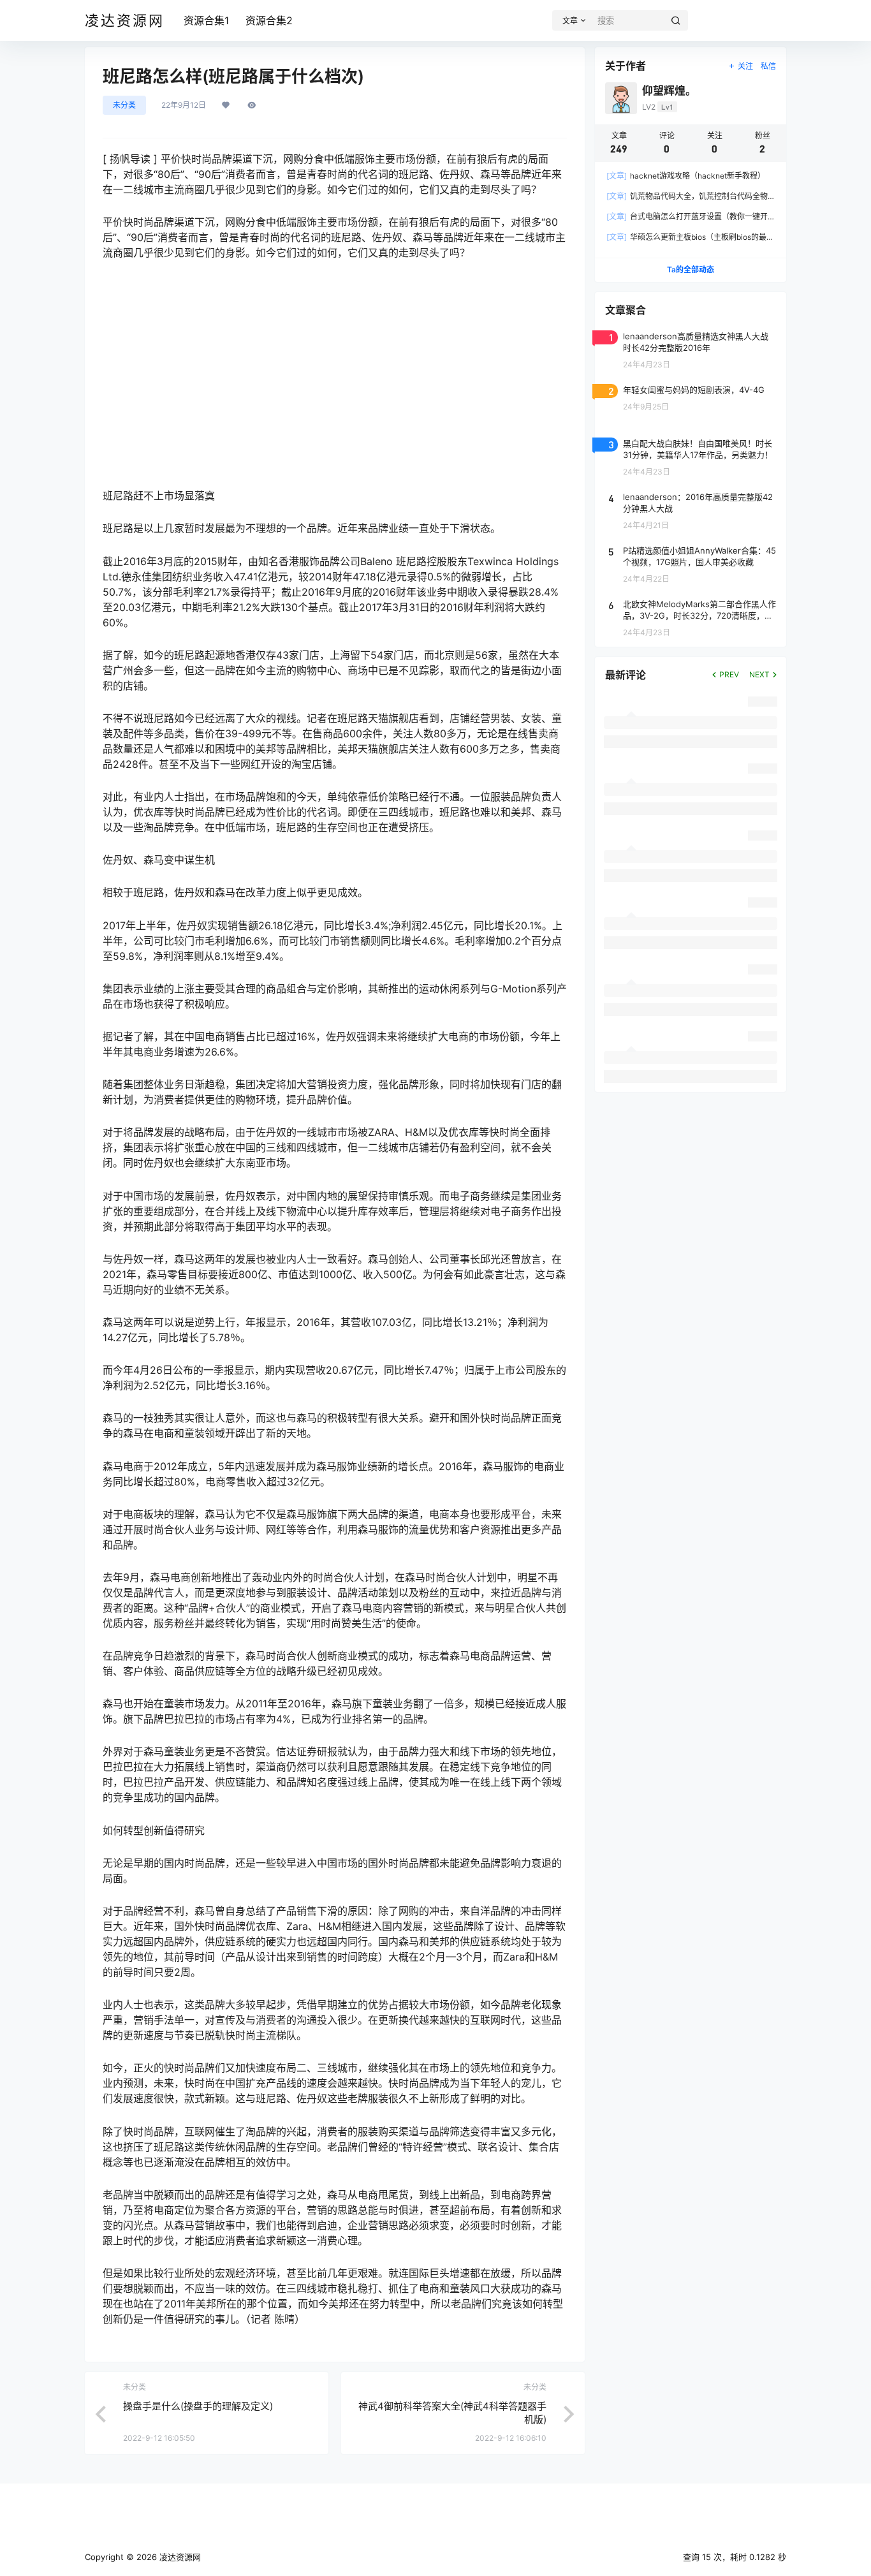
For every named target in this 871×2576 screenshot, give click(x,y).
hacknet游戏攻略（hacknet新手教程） (686, 176)
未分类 (124, 105)
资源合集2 (269, 20)
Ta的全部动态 (691, 269)
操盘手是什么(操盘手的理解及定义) (198, 2406)
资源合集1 (206, 20)
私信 (768, 66)
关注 (745, 66)
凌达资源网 (179, 2557)
